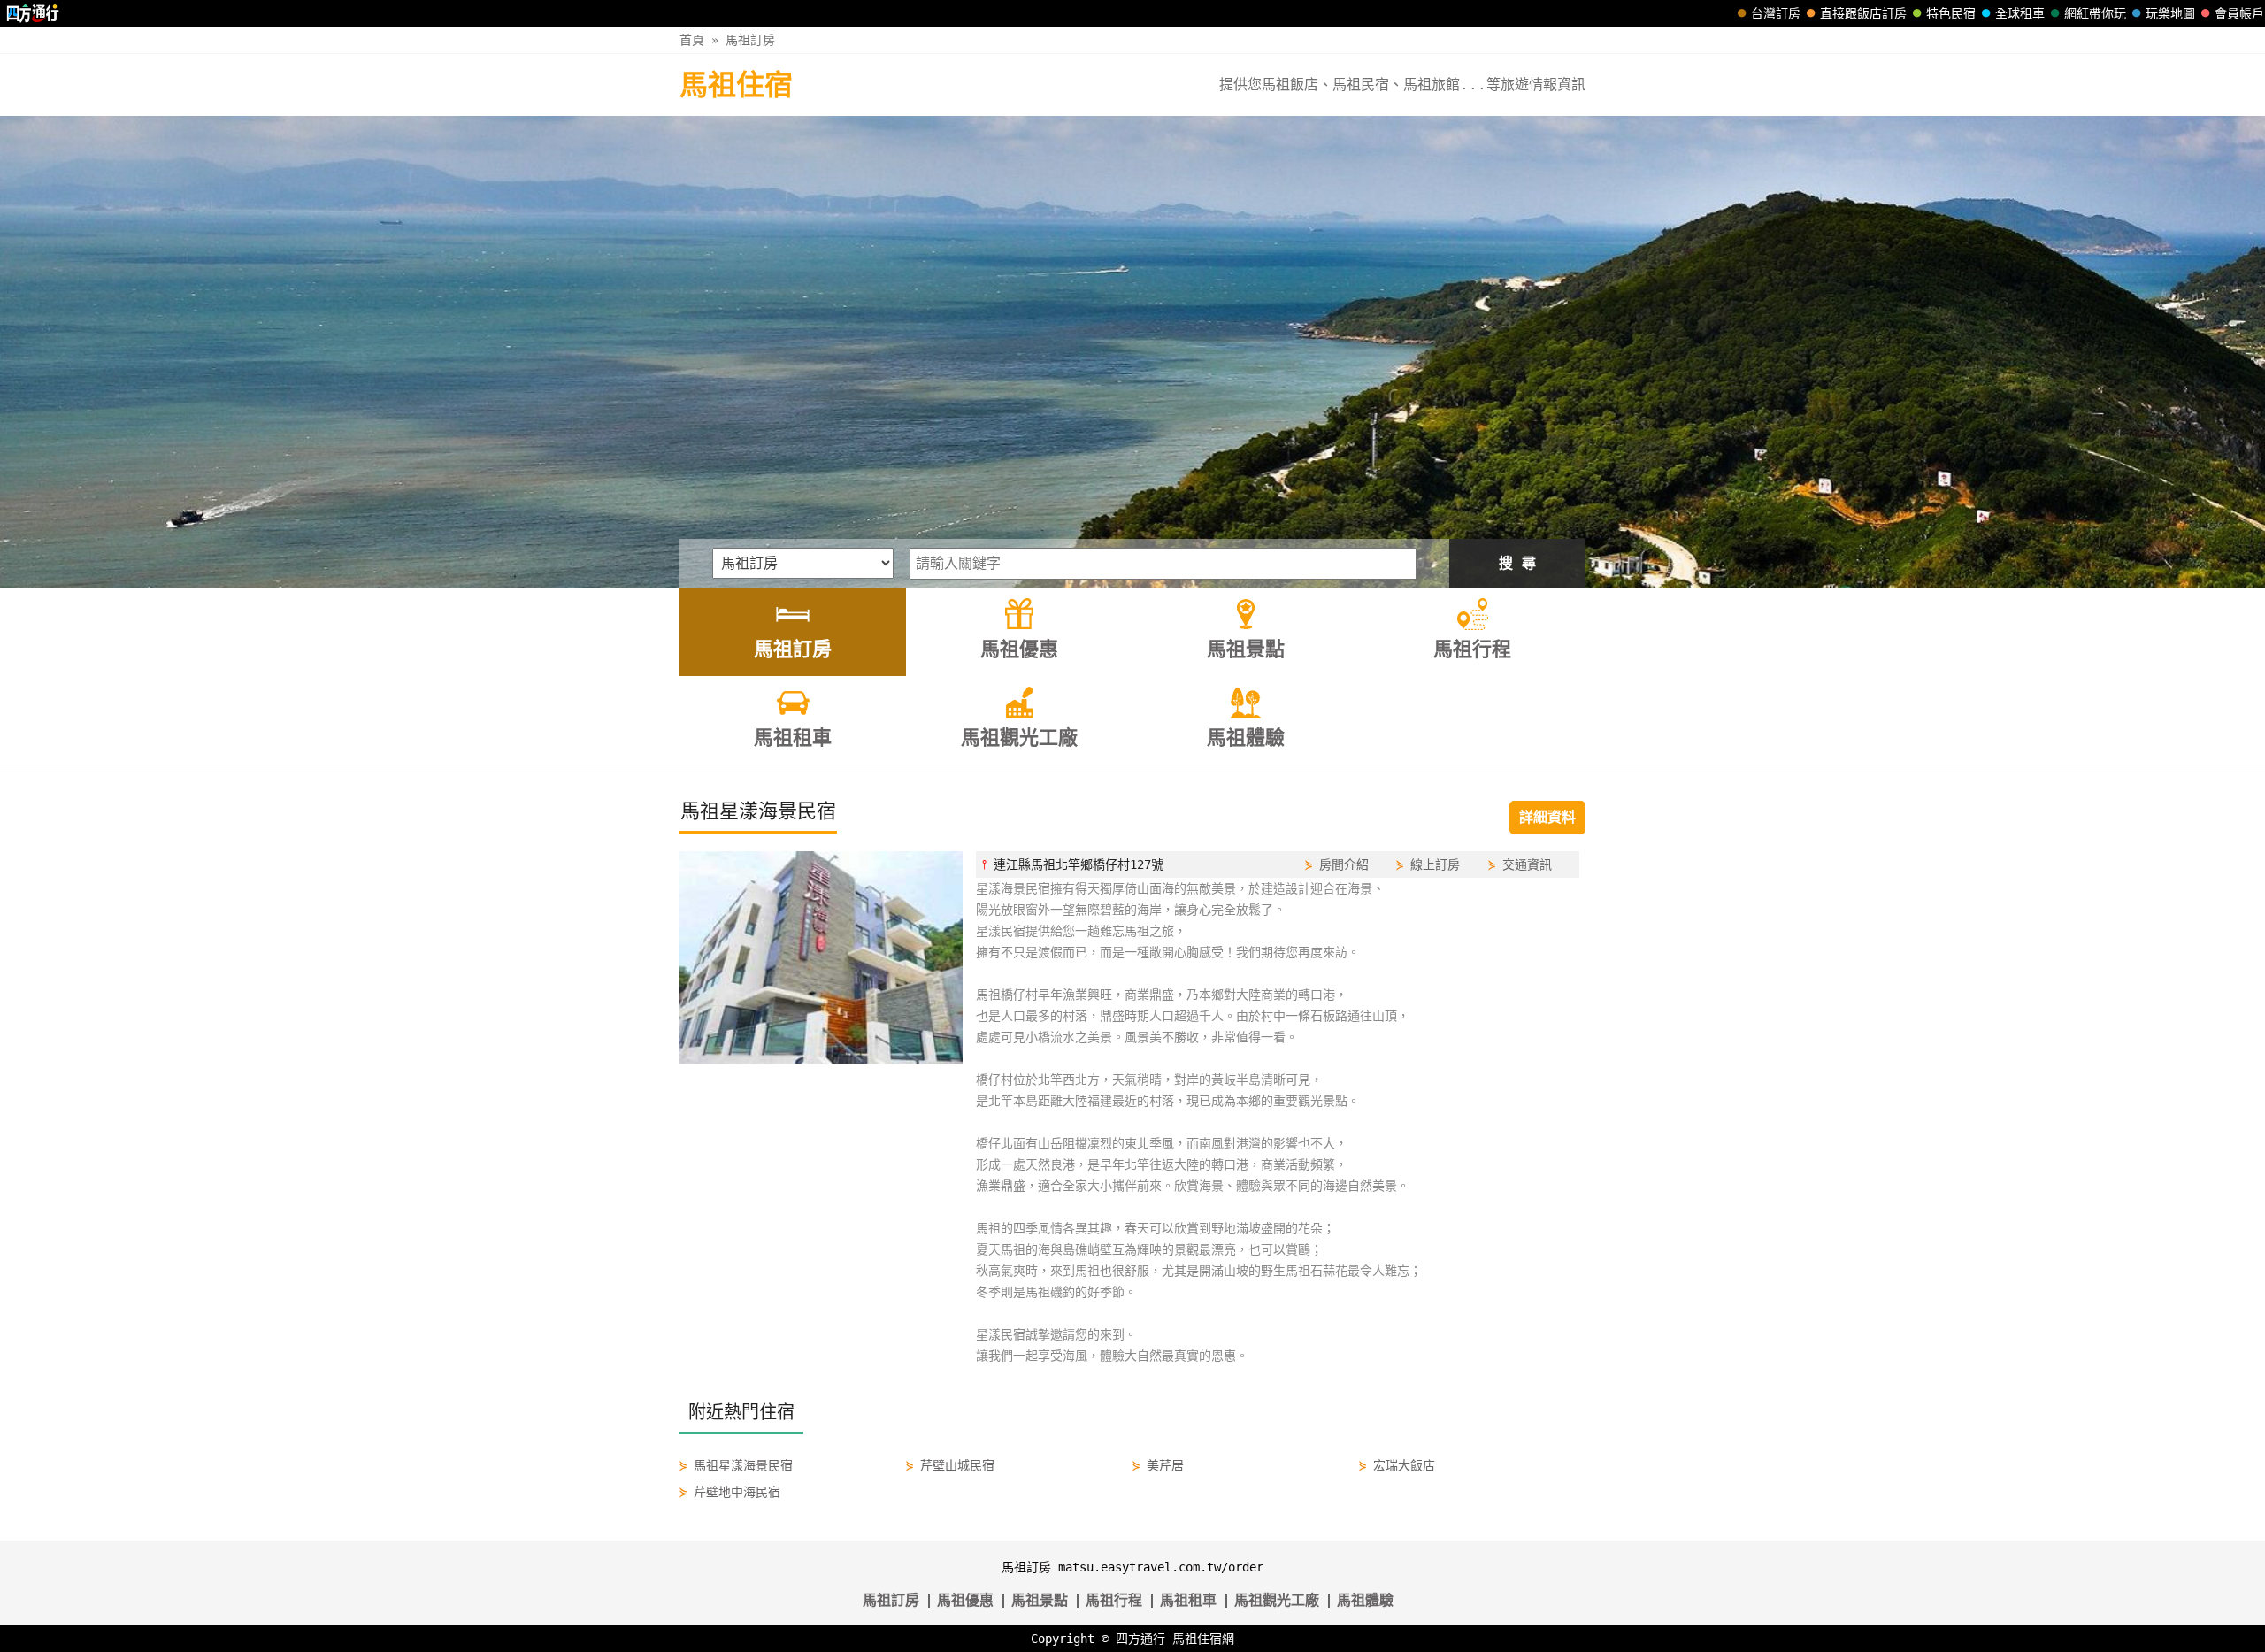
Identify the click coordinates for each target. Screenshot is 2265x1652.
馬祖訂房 (750, 40)
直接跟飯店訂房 (1863, 13)
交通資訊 (1527, 864)
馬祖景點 (1040, 1600)
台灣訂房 (1776, 13)
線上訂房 (1435, 864)
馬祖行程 (1114, 1600)
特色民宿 (1951, 13)
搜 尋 (1517, 563)
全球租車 (2020, 13)
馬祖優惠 (965, 1600)
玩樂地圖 (2170, 13)
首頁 (692, 40)
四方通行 (1140, 1639)
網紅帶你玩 (2095, 13)
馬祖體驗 (1365, 1600)
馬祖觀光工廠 (1277, 1600)
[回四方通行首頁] (33, 13)
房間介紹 (1344, 864)
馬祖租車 (1188, 1600)
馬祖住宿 (736, 85)
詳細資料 (1547, 817)
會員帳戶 (2239, 13)
